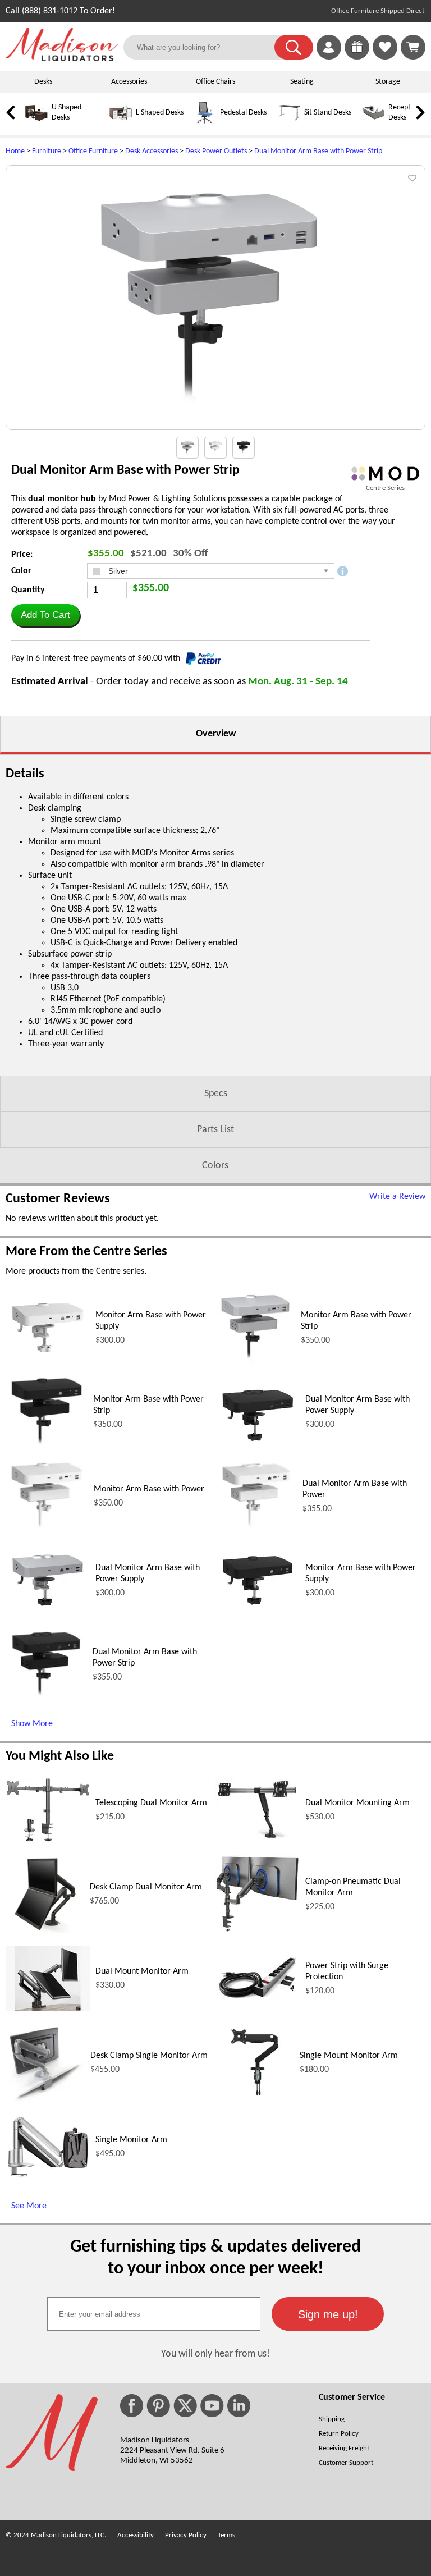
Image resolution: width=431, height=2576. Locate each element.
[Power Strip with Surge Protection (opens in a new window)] (258, 2000)
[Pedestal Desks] (205, 122)
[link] (413, 47)
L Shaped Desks (160, 113)
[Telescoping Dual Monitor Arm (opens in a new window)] (48, 1840)
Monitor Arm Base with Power (149, 1489)
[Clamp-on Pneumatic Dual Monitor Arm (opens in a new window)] (258, 1930)
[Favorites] (385, 57)
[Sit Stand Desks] (289, 122)
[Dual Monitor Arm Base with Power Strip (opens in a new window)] (46, 1701)
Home (15, 151)
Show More (32, 1724)
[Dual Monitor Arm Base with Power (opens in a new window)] (256, 1533)
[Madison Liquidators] (62, 59)
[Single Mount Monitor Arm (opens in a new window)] (255, 2099)
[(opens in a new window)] (385, 473)
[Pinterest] (158, 2406)
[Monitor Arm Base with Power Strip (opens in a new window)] (255, 1365)
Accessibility (136, 2535)
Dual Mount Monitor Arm (142, 1971)
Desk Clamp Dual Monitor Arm (146, 1887)
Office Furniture (93, 151)
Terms (226, 2535)
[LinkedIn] (239, 2406)
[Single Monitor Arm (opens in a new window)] (48, 2176)
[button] (294, 47)
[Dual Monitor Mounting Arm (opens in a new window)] (258, 1841)
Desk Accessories (152, 151)
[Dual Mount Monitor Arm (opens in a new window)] (48, 2009)
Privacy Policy (186, 2535)
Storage (388, 82)
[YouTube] (212, 2406)
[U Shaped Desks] (36, 122)
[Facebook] (132, 2406)
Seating (302, 82)
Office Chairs (215, 82)
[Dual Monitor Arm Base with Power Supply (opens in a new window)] (258, 1445)
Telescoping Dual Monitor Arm (151, 1803)
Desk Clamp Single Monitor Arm (149, 2056)
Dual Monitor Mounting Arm (357, 1803)
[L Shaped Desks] (121, 122)
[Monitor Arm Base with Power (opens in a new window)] (47, 1533)
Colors (215, 1166)
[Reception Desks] (373, 122)
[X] (185, 2406)
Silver (117, 571)
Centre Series (385, 488)
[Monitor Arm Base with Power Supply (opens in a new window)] (48, 1357)
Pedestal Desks (243, 113)
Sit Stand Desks (328, 113)
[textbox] (154, 2314)
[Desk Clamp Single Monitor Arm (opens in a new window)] (45, 2099)
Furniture (47, 151)
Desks (43, 82)
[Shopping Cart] (413, 47)
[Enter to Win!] (357, 57)
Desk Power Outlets (216, 151)
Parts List (215, 1130)
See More (29, 2206)
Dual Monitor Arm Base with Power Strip (318, 151)
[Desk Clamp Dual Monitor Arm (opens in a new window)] (45, 1931)
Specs (216, 1094)
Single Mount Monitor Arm (349, 2056)
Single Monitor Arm (131, 2140)
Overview (216, 734)
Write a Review (397, 1197)
